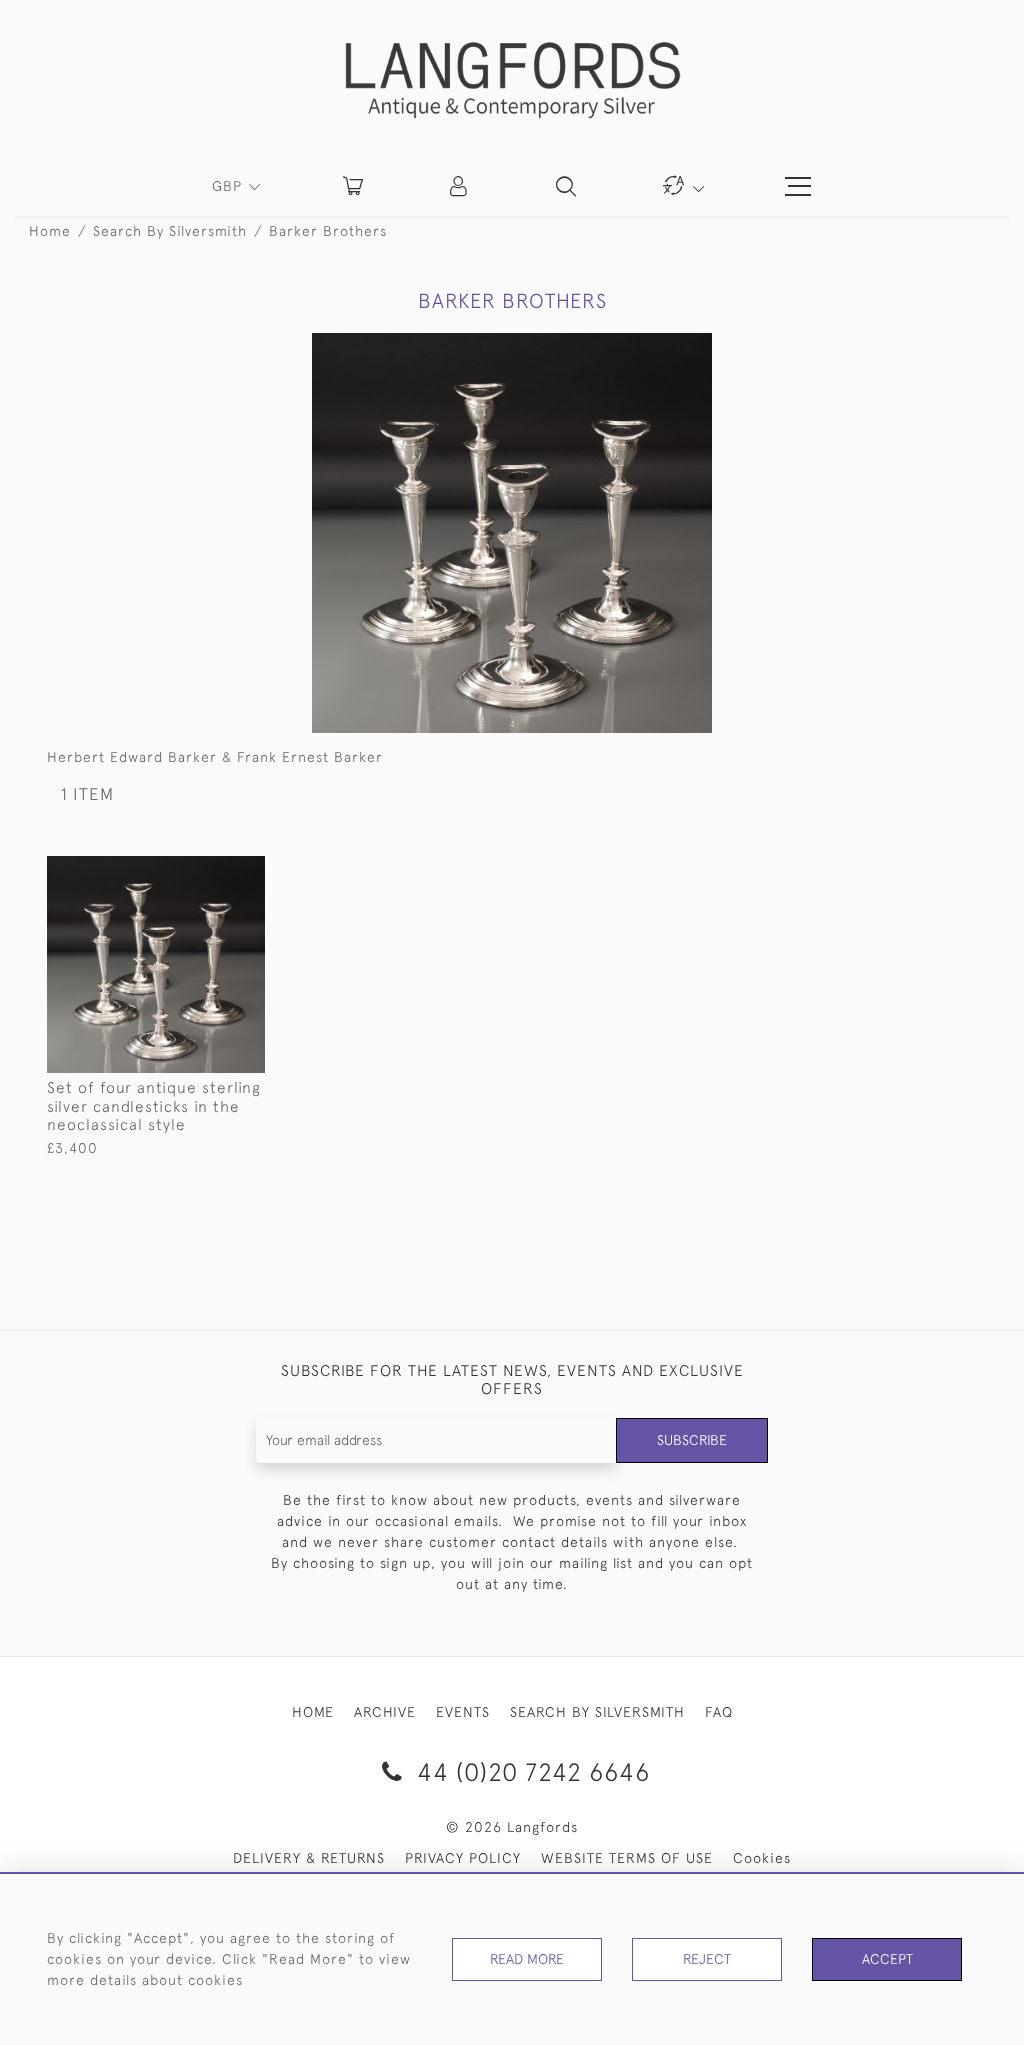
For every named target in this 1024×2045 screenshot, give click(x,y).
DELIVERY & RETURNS (309, 1858)
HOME (313, 1712)
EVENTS (463, 1712)
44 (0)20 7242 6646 (530, 1771)
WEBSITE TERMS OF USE (627, 1858)
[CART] (353, 186)
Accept (887, 1959)
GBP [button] (229, 186)
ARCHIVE (385, 1712)
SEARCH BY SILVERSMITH (597, 1712)
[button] (460, 186)
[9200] (203, 872)
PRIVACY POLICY (463, 1858)
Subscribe (692, 1440)
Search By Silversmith (170, 231)
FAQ (719, 1712)
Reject (707, 1959)
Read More (527, 1959)
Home (50, 231)
